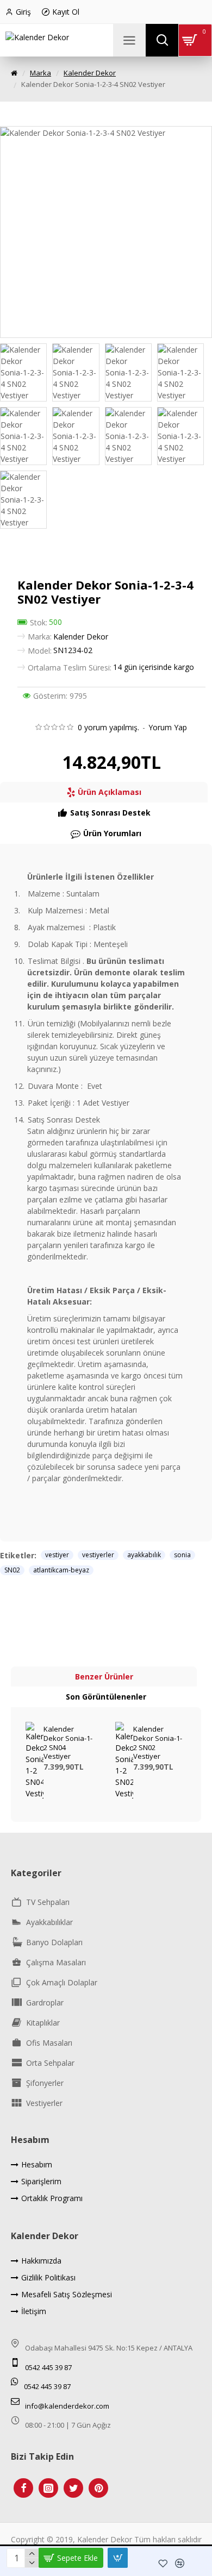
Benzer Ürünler (104, 1676)
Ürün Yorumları (112, 833)
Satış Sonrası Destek (110, 813)
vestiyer (57, 1555)
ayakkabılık (144, 1555)
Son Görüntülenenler (106, 1697)
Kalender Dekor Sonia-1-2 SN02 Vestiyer (158, 1743)
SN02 (12, 1570)
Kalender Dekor (90, 73)
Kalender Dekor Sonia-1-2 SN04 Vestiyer (68, 1743)
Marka (40, 73)
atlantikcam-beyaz (61, 1570)
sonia (182, 1555)
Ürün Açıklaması (110, 792)
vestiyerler (98, 1555)
